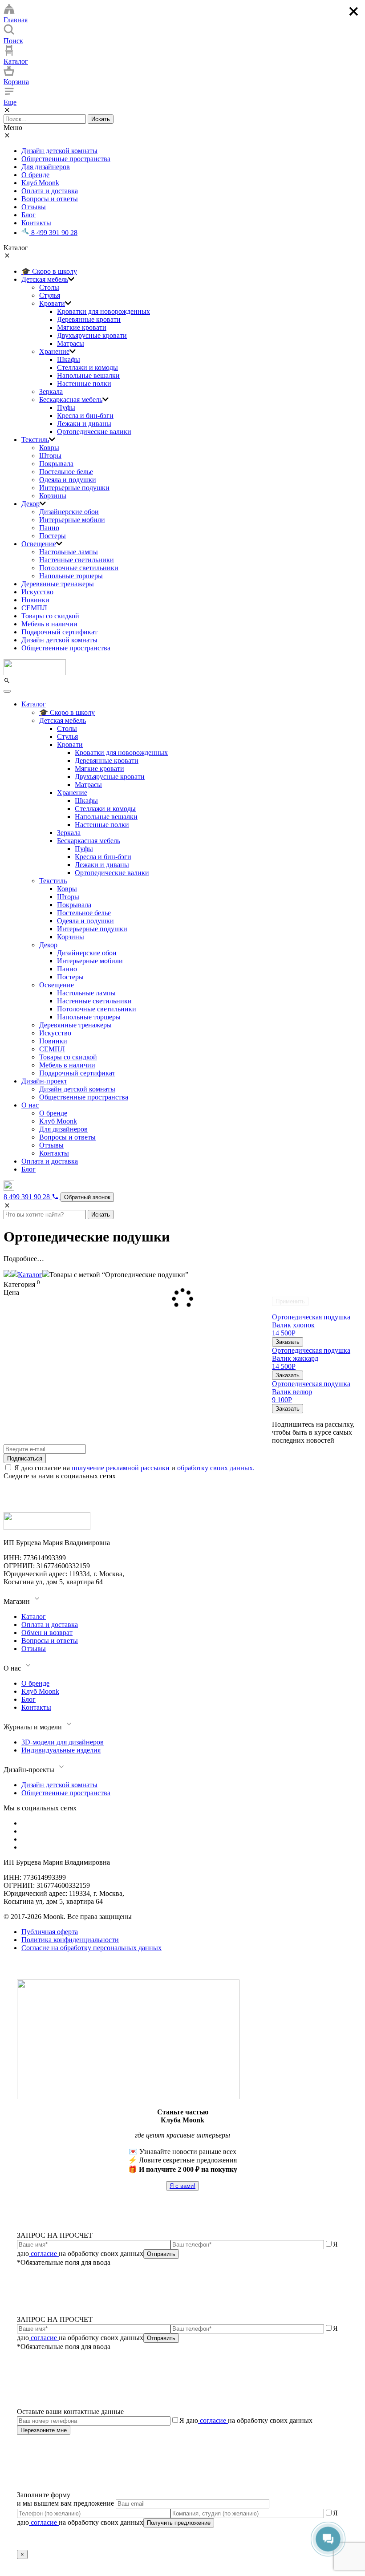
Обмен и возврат (47, 1633)
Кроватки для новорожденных (103, 311)
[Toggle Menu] (7, 691)
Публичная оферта (50, 1932)
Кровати (52, 303)
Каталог (34, 704)
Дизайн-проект (44, 1081)
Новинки (35, 600)
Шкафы (69, 359)
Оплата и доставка (50, 191)
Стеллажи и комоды (87, 367)
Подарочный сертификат (59, 632)
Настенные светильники (77, 560)
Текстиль (35, 440)
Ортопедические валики (94, 432)
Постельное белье (66, 472)
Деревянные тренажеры (58, 584)
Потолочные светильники (79, 568)
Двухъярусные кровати (92, 335)
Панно (49, 528)
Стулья (50, 295)
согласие (44, 2253)
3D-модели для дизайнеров (63, 1742)
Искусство (37, 592)
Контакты (36, 223)
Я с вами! (182, 2186)
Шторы (50, 456)
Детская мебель (45, 279)
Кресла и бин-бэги (85, 416)
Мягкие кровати (82, 327)
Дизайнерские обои (69, 512)
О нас (30, 1105)
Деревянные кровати (89, 319)
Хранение (54, 351)
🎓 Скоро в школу (49, 271)
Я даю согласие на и (134, 1468)
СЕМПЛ (34, 608)
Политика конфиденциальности (70, 1940)
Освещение (39, 544)
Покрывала (56, 464)
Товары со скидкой (50, 616)
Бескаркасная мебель (71, 400)
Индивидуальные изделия (61, 1750)
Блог (28, 215)
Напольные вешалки (88, 375)
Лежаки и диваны (84, 424)
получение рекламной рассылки (121, 1468)
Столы (49, 287)
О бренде (35, 175)
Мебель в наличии (49, 624)
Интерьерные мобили (72, 520)
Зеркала (51, 391)
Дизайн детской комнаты (59, 151)
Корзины (53, 496)
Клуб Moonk (40, 183)
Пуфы (66, 408)
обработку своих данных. (216, 1468)
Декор (30, 504)
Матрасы (71, 343)
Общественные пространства (66, 159)
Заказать (288, 1342)
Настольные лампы (69, 552)
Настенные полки (84, 383)
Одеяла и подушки (68, 480)
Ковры (49, 448)
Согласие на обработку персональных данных (91, 1948)
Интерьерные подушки (74, 488)
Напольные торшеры (71, 576)
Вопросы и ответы (50, 199)
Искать (101, 119)
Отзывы (34, 207)
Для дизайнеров (46, 167)
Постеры (53, 536)
